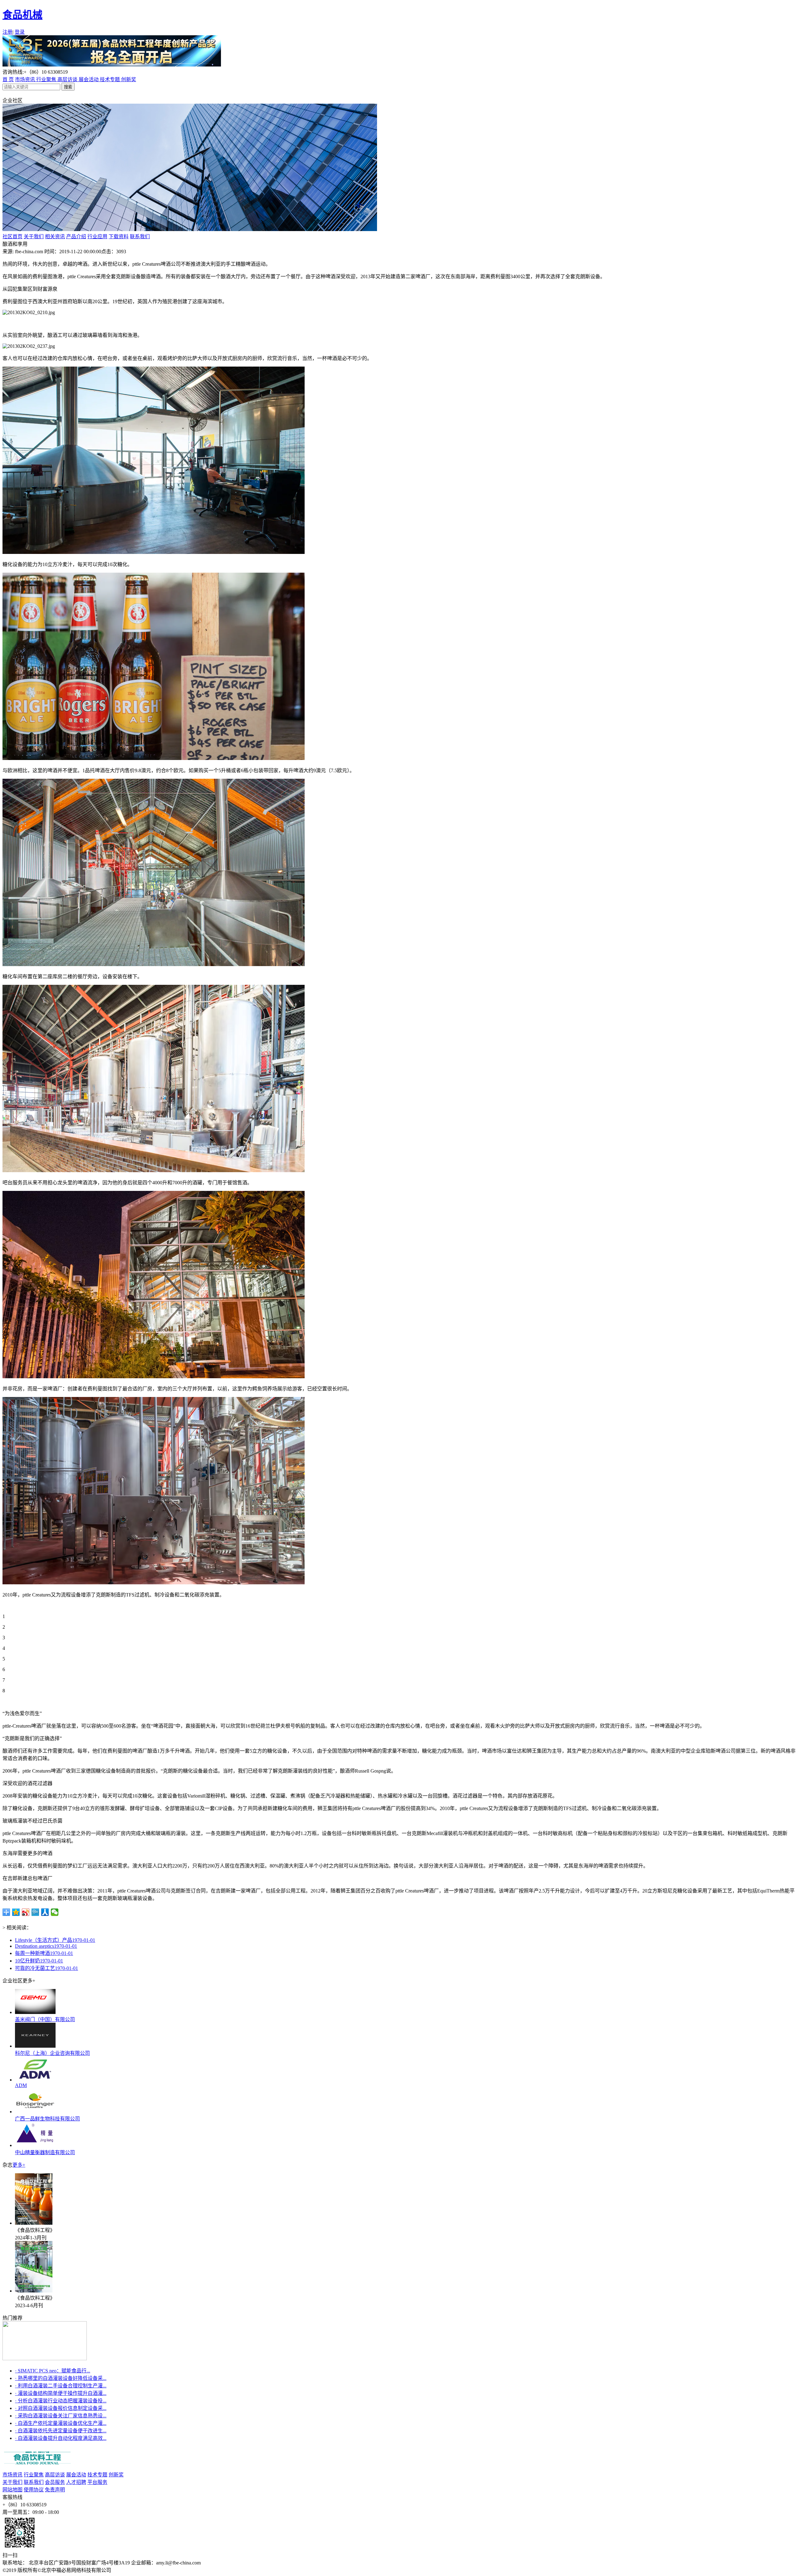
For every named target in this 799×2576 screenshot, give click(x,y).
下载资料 (119, 237)
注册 (7, 32)
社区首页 (12, 237)
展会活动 (89, 79)
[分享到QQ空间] (16, 1912)
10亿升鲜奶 (39, 1961)
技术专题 (110, 79)
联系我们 (140, 237)
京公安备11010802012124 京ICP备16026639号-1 (165, 2570)
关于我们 (34, 237)
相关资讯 (55, 237)
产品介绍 (76, 237)
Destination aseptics (46, 1946)
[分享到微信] (55, 1912)
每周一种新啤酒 (44, 1953)
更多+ (19, 2165)
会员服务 (55, 2482)
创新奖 (129, 79)
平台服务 (97, 2482)
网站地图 (12, 2490)
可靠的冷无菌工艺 (47, 1968)
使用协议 (34, 2490)
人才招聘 (76, 2482)
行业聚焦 (47, 79)
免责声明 (55, 2490)
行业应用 (97, 237)
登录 (20, 32)
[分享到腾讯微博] (35, 1912)
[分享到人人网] (45, 1912)
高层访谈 (68, 79)
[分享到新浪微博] (26, 1912)
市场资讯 (26, 79)
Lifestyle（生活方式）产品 (55, 1940)
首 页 (8, 79)
